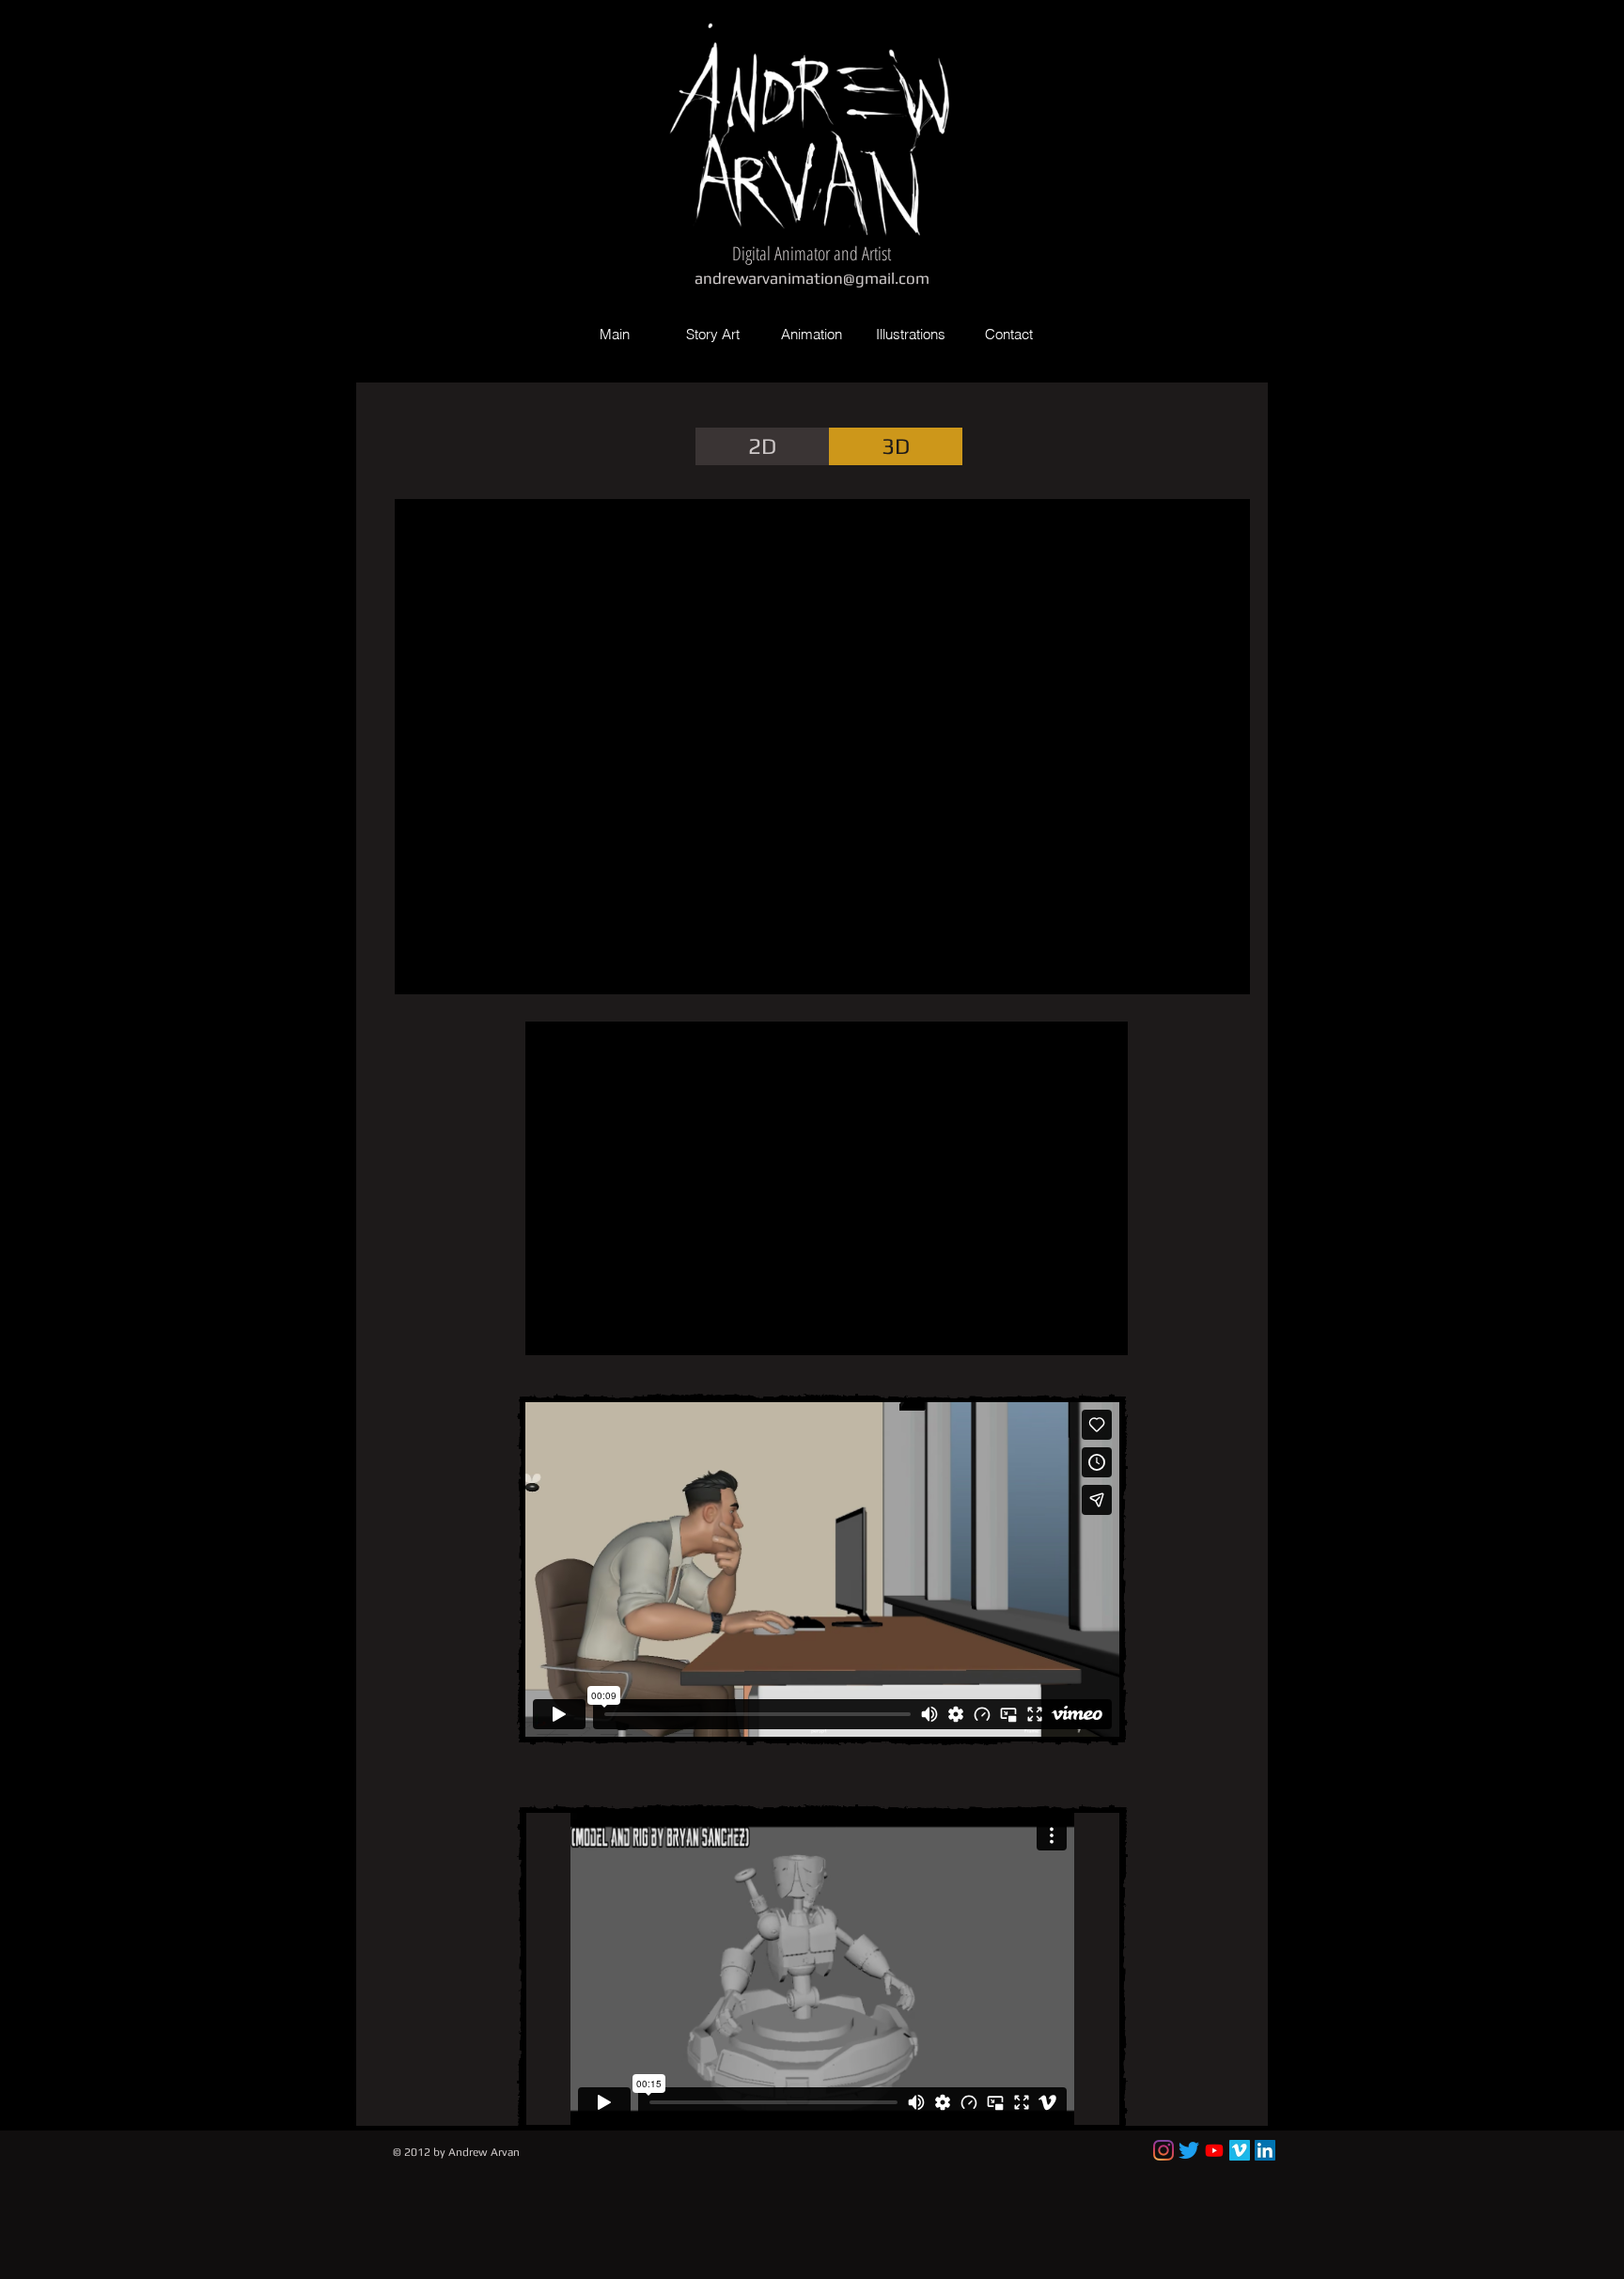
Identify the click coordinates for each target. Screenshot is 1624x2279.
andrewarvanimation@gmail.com (812, 278)
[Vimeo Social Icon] (1240, 2150)
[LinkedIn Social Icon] (1265, 2150)
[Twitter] (1189, 2150)
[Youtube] (1214, 2150)
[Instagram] (1163, 2150)
